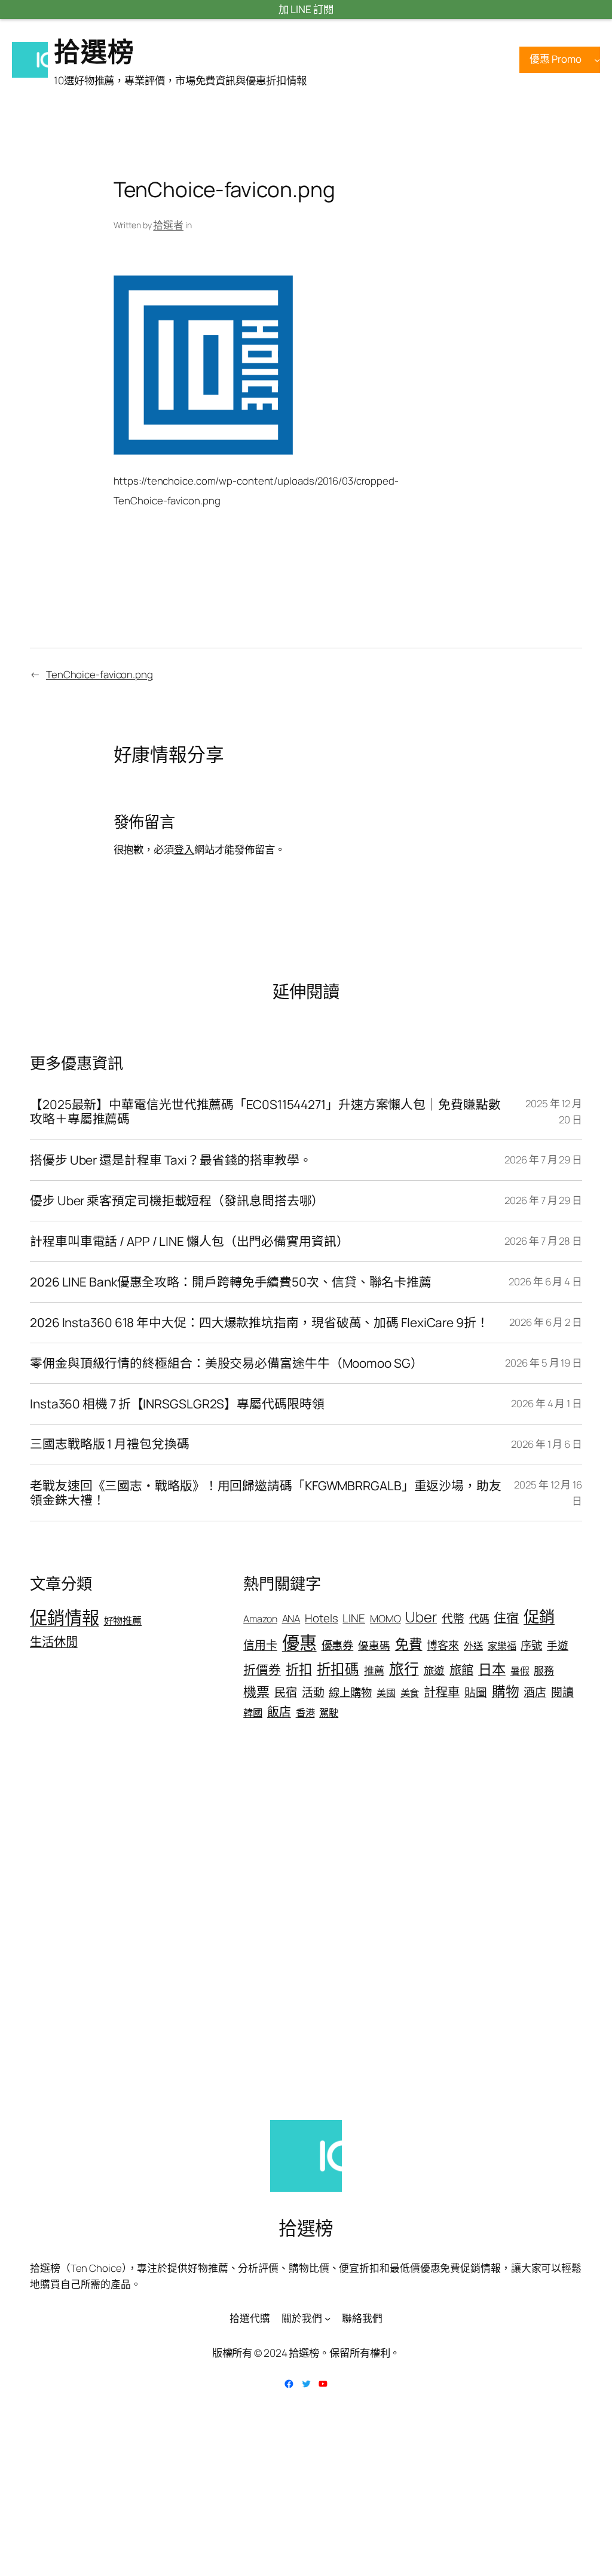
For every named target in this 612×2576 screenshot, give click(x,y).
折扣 (299, 1669)
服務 (544, 1670)
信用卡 (260, 1645)
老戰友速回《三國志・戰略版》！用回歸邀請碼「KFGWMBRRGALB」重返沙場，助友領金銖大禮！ (266, 1493)
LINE (354, 1618)
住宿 (506, 1618)
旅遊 (434, 1670)
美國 (386, 1693)
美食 (410, 1693)
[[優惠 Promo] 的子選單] (597, 60)
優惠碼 (374, 1645)
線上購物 (350, 1692)
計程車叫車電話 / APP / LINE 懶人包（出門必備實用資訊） (189, 1241)
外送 (473, 1646)
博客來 (443, 1645)
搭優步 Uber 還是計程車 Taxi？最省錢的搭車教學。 (171, 1160)
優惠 (299, 1643)
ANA (291, 1618)
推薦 (374, 1670)
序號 (531, 1645)
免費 (409, 1644)
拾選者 (168, 225)
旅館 (461, 1670)
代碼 (479, 1618)
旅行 (404, 1669)
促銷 (539, 1616)
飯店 (279, 1712)
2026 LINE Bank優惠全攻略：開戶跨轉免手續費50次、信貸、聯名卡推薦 (231, 1282)
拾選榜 (94, 51)
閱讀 (562, 1692)
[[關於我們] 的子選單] (328, 2318)
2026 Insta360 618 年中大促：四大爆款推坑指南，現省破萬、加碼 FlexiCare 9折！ (259, 1323)
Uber (421, 1617)
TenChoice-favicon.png (100, 674)
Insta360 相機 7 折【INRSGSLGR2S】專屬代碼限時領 (177, 1404)
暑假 (520, 1671)
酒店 (535, 1692)
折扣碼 (338, 1669)
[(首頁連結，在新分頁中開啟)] (30, 60)
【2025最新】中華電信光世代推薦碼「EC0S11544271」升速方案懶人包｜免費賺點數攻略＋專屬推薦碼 (265, 1112)
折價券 (262, 1670)
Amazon (260, 1619)
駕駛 (329, 1713)
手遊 (558, 1645)
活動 (313, 1692)
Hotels (321, 1618)
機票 (256, 1692)
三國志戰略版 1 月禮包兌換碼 (110, 1444)
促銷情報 (65, 1618)
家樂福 (502, 1646)
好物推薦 (123, 1621)
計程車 (442, 1692)
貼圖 (476, 1692)
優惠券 (338, 1645)
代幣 (453, 1618)
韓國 (253, 1713)
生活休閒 (54, 1641)
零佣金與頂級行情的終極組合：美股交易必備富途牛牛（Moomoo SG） (227, 1363)
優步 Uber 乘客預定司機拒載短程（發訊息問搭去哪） (177, 1201)
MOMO (385, 1618)
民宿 (286, 1692)
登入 (184, 849)
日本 (492, 1669)
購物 (506, 1691)
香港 (305, 1713)
